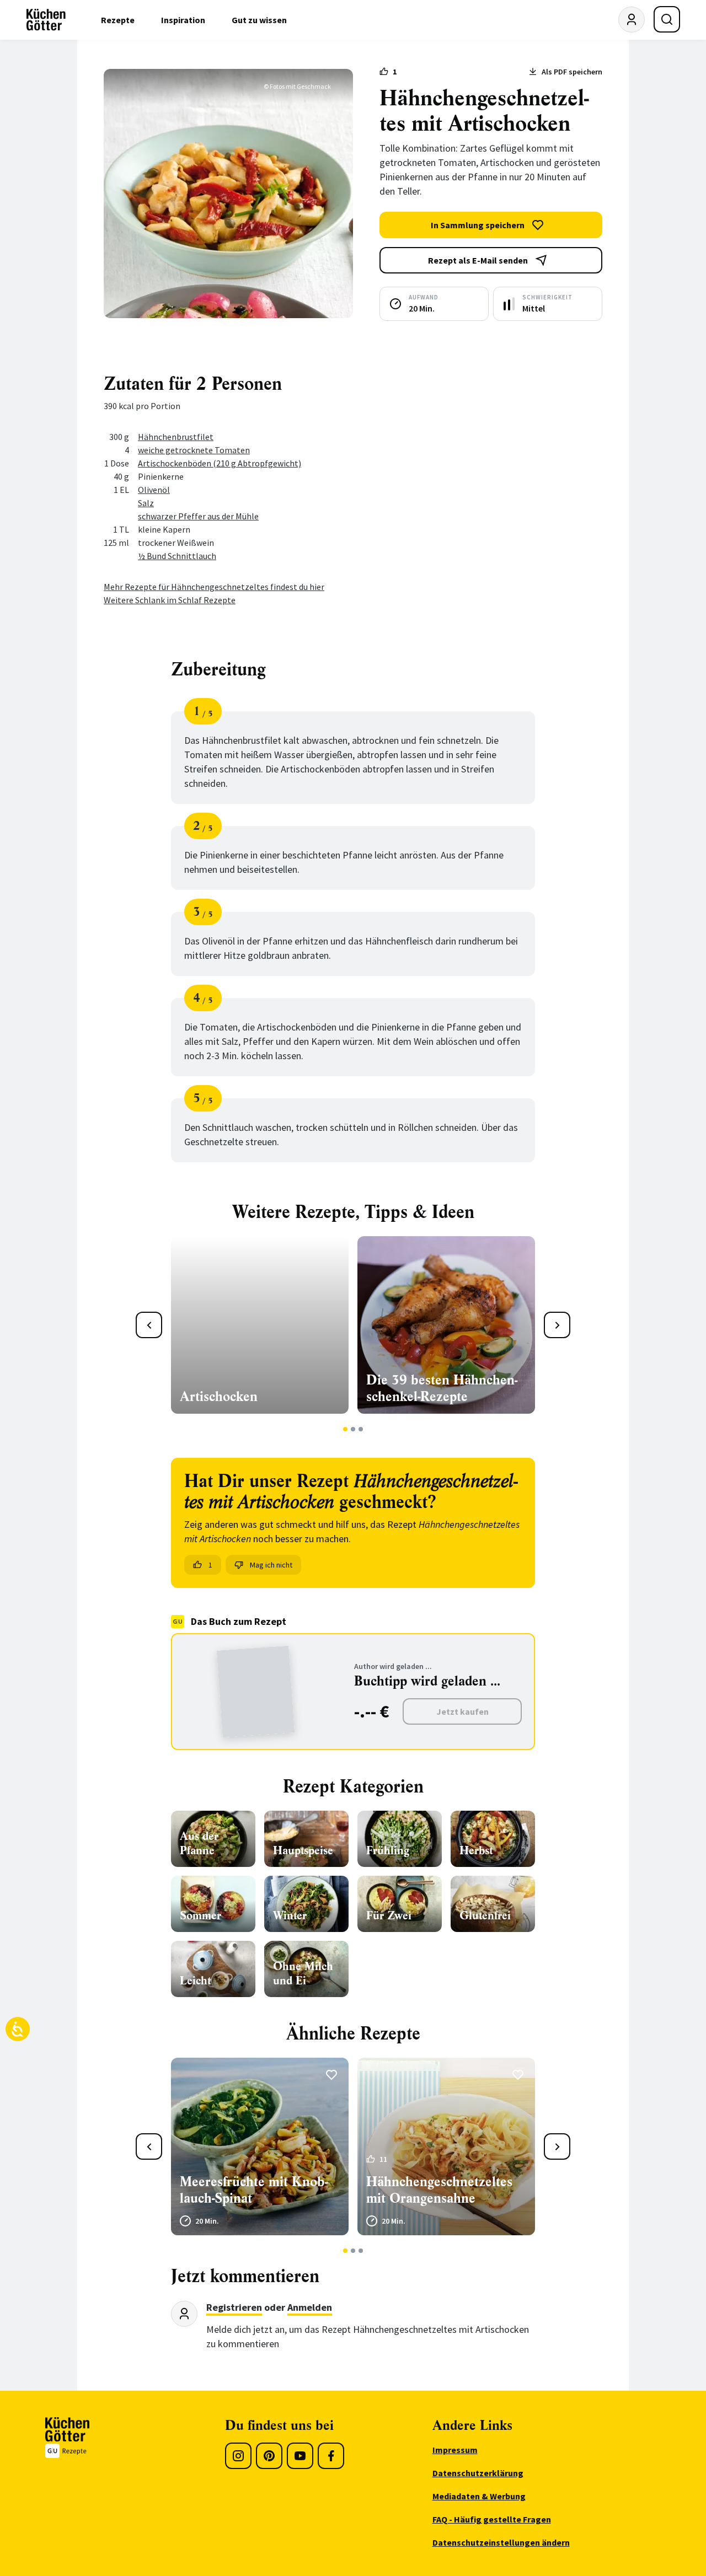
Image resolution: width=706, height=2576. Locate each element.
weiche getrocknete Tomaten (194, 450)
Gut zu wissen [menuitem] (259, 20)
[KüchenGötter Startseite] (46, 20)
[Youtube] (300, 2456)
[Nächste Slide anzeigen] (557, 1325)
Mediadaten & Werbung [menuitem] (479, 2496)
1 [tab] (346, 1429)
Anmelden (310, 2307)
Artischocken (219, 1397)
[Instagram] (238, 2456)
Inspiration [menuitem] (183, 20)
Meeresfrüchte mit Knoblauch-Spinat (254, 2190)
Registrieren (234, 2307)
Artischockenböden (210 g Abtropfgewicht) (220, 463)
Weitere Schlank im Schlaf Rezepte (170, 600)
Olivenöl (154, 490)
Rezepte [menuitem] (118, 20)
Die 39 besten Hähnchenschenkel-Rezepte (442, 1388)
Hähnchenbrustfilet (176, 437)
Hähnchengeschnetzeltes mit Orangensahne (439, 2190)
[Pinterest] (269, 2456)
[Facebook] (331, 2456)
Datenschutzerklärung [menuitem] (478, 2473)
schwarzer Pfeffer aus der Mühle (198, 516)
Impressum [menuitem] (455, 2450)
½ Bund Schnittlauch (177, 556)
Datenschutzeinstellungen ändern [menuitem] (501, 2542)
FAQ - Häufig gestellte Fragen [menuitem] (492, 2519)
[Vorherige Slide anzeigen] (149, 1325)
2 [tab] (353, 1429)
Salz (146, 503)
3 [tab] (361, 1429)
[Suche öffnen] (667, 19)
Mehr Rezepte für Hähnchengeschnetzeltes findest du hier (214, 587)
